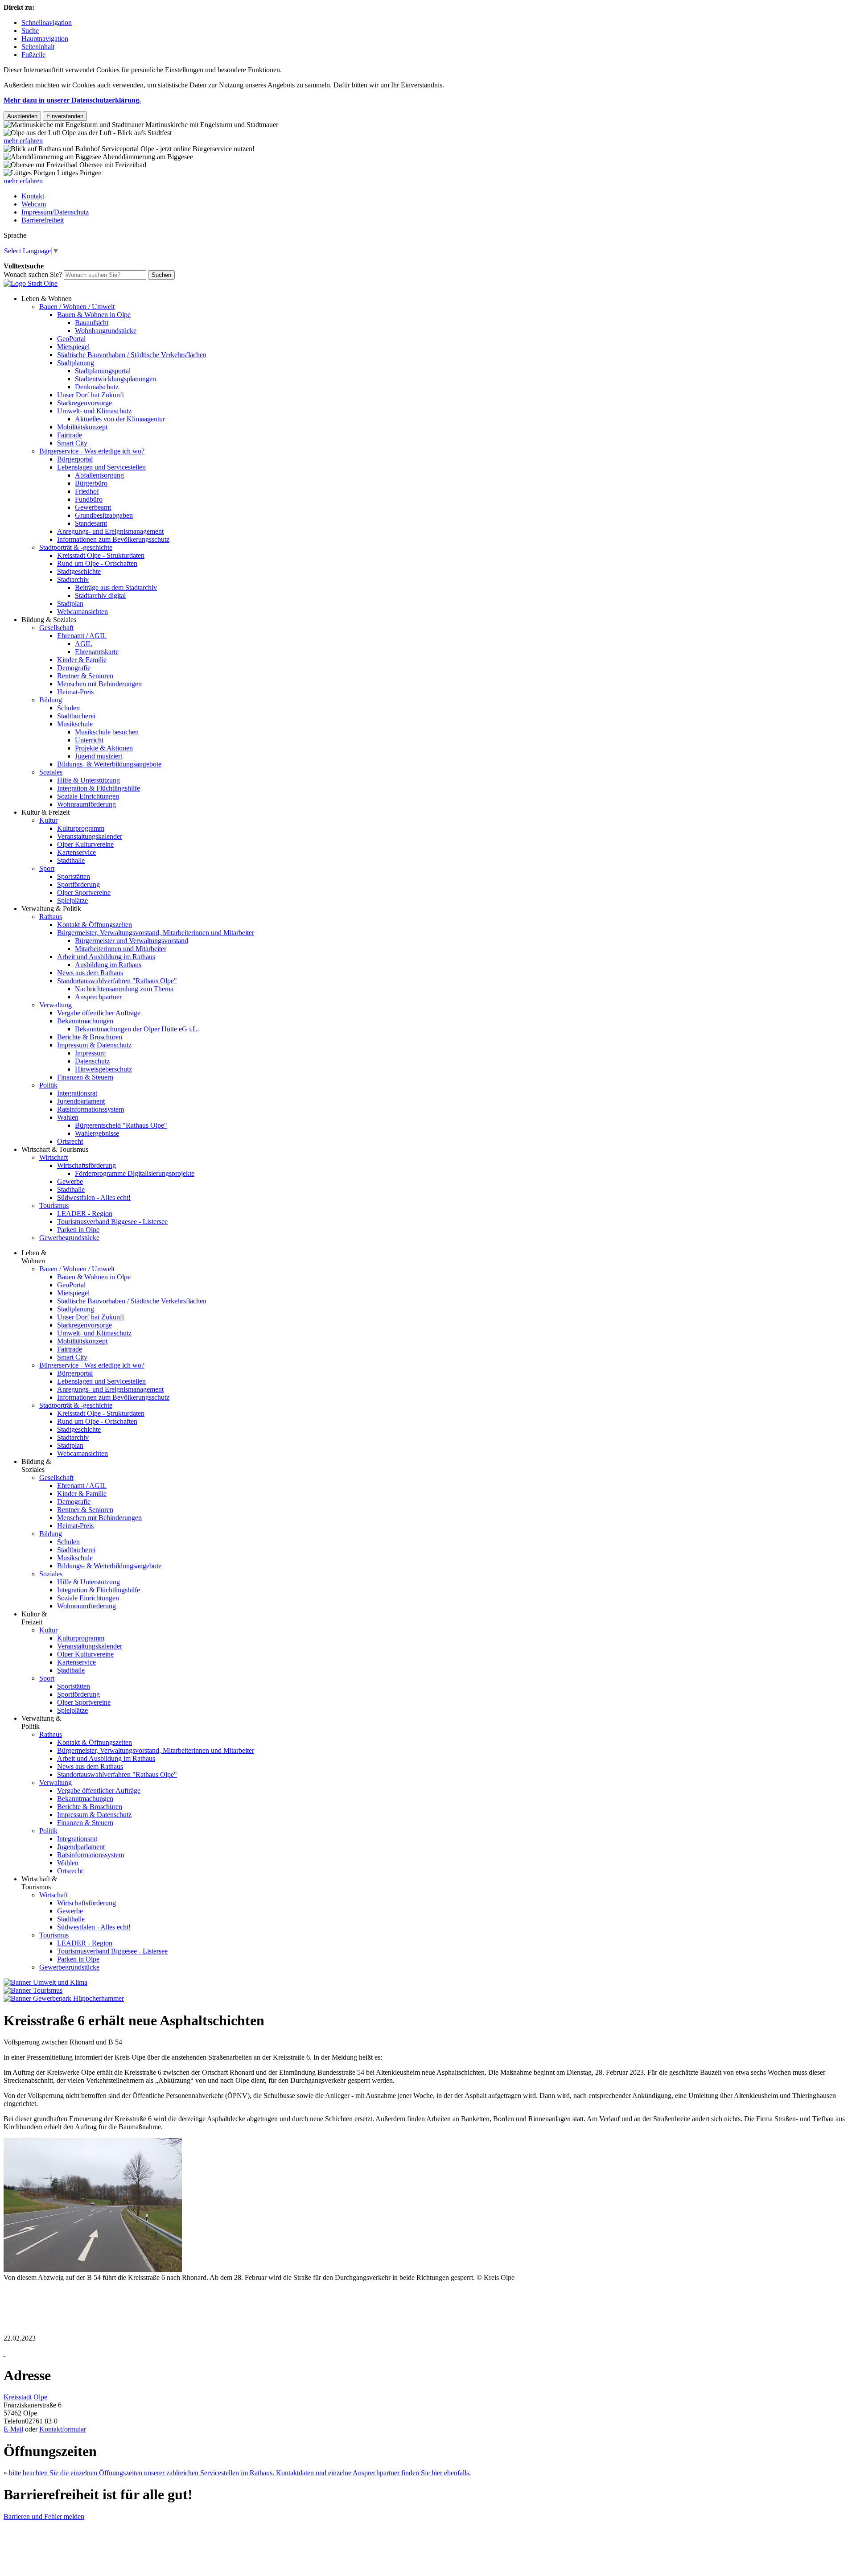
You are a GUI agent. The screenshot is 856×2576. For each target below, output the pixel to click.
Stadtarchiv (73, 579)
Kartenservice (76, 852)
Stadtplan (70, 604)
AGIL (84, 644)
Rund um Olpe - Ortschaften (97, 563)
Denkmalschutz (97, 387)
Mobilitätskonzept (82, 427)
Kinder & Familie (82, 660)
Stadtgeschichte (79, 571)
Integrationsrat (77, 1093)
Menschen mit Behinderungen (99, 684)
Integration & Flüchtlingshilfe (99, 788)
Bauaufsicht (92, 323)
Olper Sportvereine (84, 892)
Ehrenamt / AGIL (82, 636)
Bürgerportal (75, 459)
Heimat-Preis (75, 692)
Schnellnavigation (47, 23)
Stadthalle (71, 860)
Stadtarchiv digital (100, 596)
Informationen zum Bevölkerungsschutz (113, 539)
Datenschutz (92, 1061)
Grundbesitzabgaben (104, 515)
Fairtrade (70, 435)
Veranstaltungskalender (90, 836)
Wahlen (68, 1117)
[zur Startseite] (31, 283)
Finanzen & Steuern (85, 1077)
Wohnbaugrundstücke (106, 331)
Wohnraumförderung (86, 804)
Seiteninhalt (38, 47)
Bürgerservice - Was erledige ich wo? (92, 451)
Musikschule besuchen (107, 732)
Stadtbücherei (76, 716)
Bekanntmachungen (85, 1021)
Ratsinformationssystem (91, 1109)
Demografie (74, 668)
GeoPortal (71, 339)
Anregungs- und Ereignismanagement (110, 531)
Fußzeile (33, 55)
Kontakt (33, 196)
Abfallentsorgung (99, 475)
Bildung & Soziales (49, 620)
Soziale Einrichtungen (88, 796)
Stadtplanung (76, 363)
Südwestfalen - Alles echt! (94, 1197)
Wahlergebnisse (97, 1133)
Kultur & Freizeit (45, 812)
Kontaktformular (63, 2429)
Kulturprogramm (81, 828)
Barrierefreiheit (43, 220)
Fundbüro (89, 499)
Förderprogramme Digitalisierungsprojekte (135, 1173)
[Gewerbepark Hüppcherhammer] (64, 1998)
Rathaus (51, 917)
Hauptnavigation (45, 39)
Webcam (34, 204)
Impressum (90, 1053)
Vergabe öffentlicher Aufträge (99, 1013)
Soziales (51, 772)
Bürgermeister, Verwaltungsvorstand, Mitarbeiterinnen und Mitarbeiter (156, 933)
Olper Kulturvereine (85, 844)
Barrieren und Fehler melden (44, 2516)
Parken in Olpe (78, 1230)
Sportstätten (74, 876)
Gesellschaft (56, 628)
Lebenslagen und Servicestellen (101, 467)
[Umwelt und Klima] (45, 1982)
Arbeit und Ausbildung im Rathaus (106, 957)
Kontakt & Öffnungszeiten (95, 925)
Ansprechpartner (98, 997)
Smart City (72, 443)
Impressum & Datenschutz (94, 1045)
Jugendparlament (81, 1101)
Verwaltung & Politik (51, 909)
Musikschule (75, 724)
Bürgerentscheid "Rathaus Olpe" (121, 1125)
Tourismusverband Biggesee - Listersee (112, 1222)
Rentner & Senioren (85, 676)
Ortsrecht (70, 1141)
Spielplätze (72, 901)
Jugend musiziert (99, 756)
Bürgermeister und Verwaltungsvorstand (132, 941)
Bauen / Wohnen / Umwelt (77, 307)
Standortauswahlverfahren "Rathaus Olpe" (117, 981)
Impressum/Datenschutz (55, 212)
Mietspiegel (73, 347)
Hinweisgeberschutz (103, 1069)
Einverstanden (65, 116)
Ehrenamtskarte (97, 652)
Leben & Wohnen (47, 299)
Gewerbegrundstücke (69, 1238)
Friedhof (87, 491)
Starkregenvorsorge (84, 403)
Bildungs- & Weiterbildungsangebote (109, 764)
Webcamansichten (82, 612)
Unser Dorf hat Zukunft (91, 395)
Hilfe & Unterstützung (88, 780)
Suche (30, 31)
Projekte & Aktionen (104, 748)
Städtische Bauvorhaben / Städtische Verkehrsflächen (132, 355)
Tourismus (54, 1206)
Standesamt (91, 523)
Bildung (51, 700)
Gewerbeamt (93, 507)
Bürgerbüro (91, 483)
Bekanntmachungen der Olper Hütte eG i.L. (137, 1029)
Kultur (48, 820)
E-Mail (13, 2429)
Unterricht (89, 740)
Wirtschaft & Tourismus (55, 1149)
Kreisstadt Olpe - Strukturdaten (101, 555)
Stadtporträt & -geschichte (76, 547)
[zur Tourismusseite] (33, 1990)
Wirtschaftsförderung (86, 1165)
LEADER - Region (85, 1214)
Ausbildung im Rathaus (108, 965)
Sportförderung (78, 884)
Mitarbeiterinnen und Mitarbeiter (121, 949)
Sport (47, 868)
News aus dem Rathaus (90, 973)
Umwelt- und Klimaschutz (94, 411)
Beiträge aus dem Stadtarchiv (116, 587)
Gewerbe (70, 1181)
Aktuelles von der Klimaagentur (120, 419)
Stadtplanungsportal (103, 371)
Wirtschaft (53, 1157)
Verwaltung (56, 1005)
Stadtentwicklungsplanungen (115, 379)
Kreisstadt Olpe (25, 2397)
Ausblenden (22, 116)
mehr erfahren (23, 141)
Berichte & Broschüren (90, 1037)
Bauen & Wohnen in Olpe (94, 315)
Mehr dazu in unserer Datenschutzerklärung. (72, 100)
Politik (48, 1085)
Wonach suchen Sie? (33, 274)
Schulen (68, 708)
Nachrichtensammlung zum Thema (124, 989)
